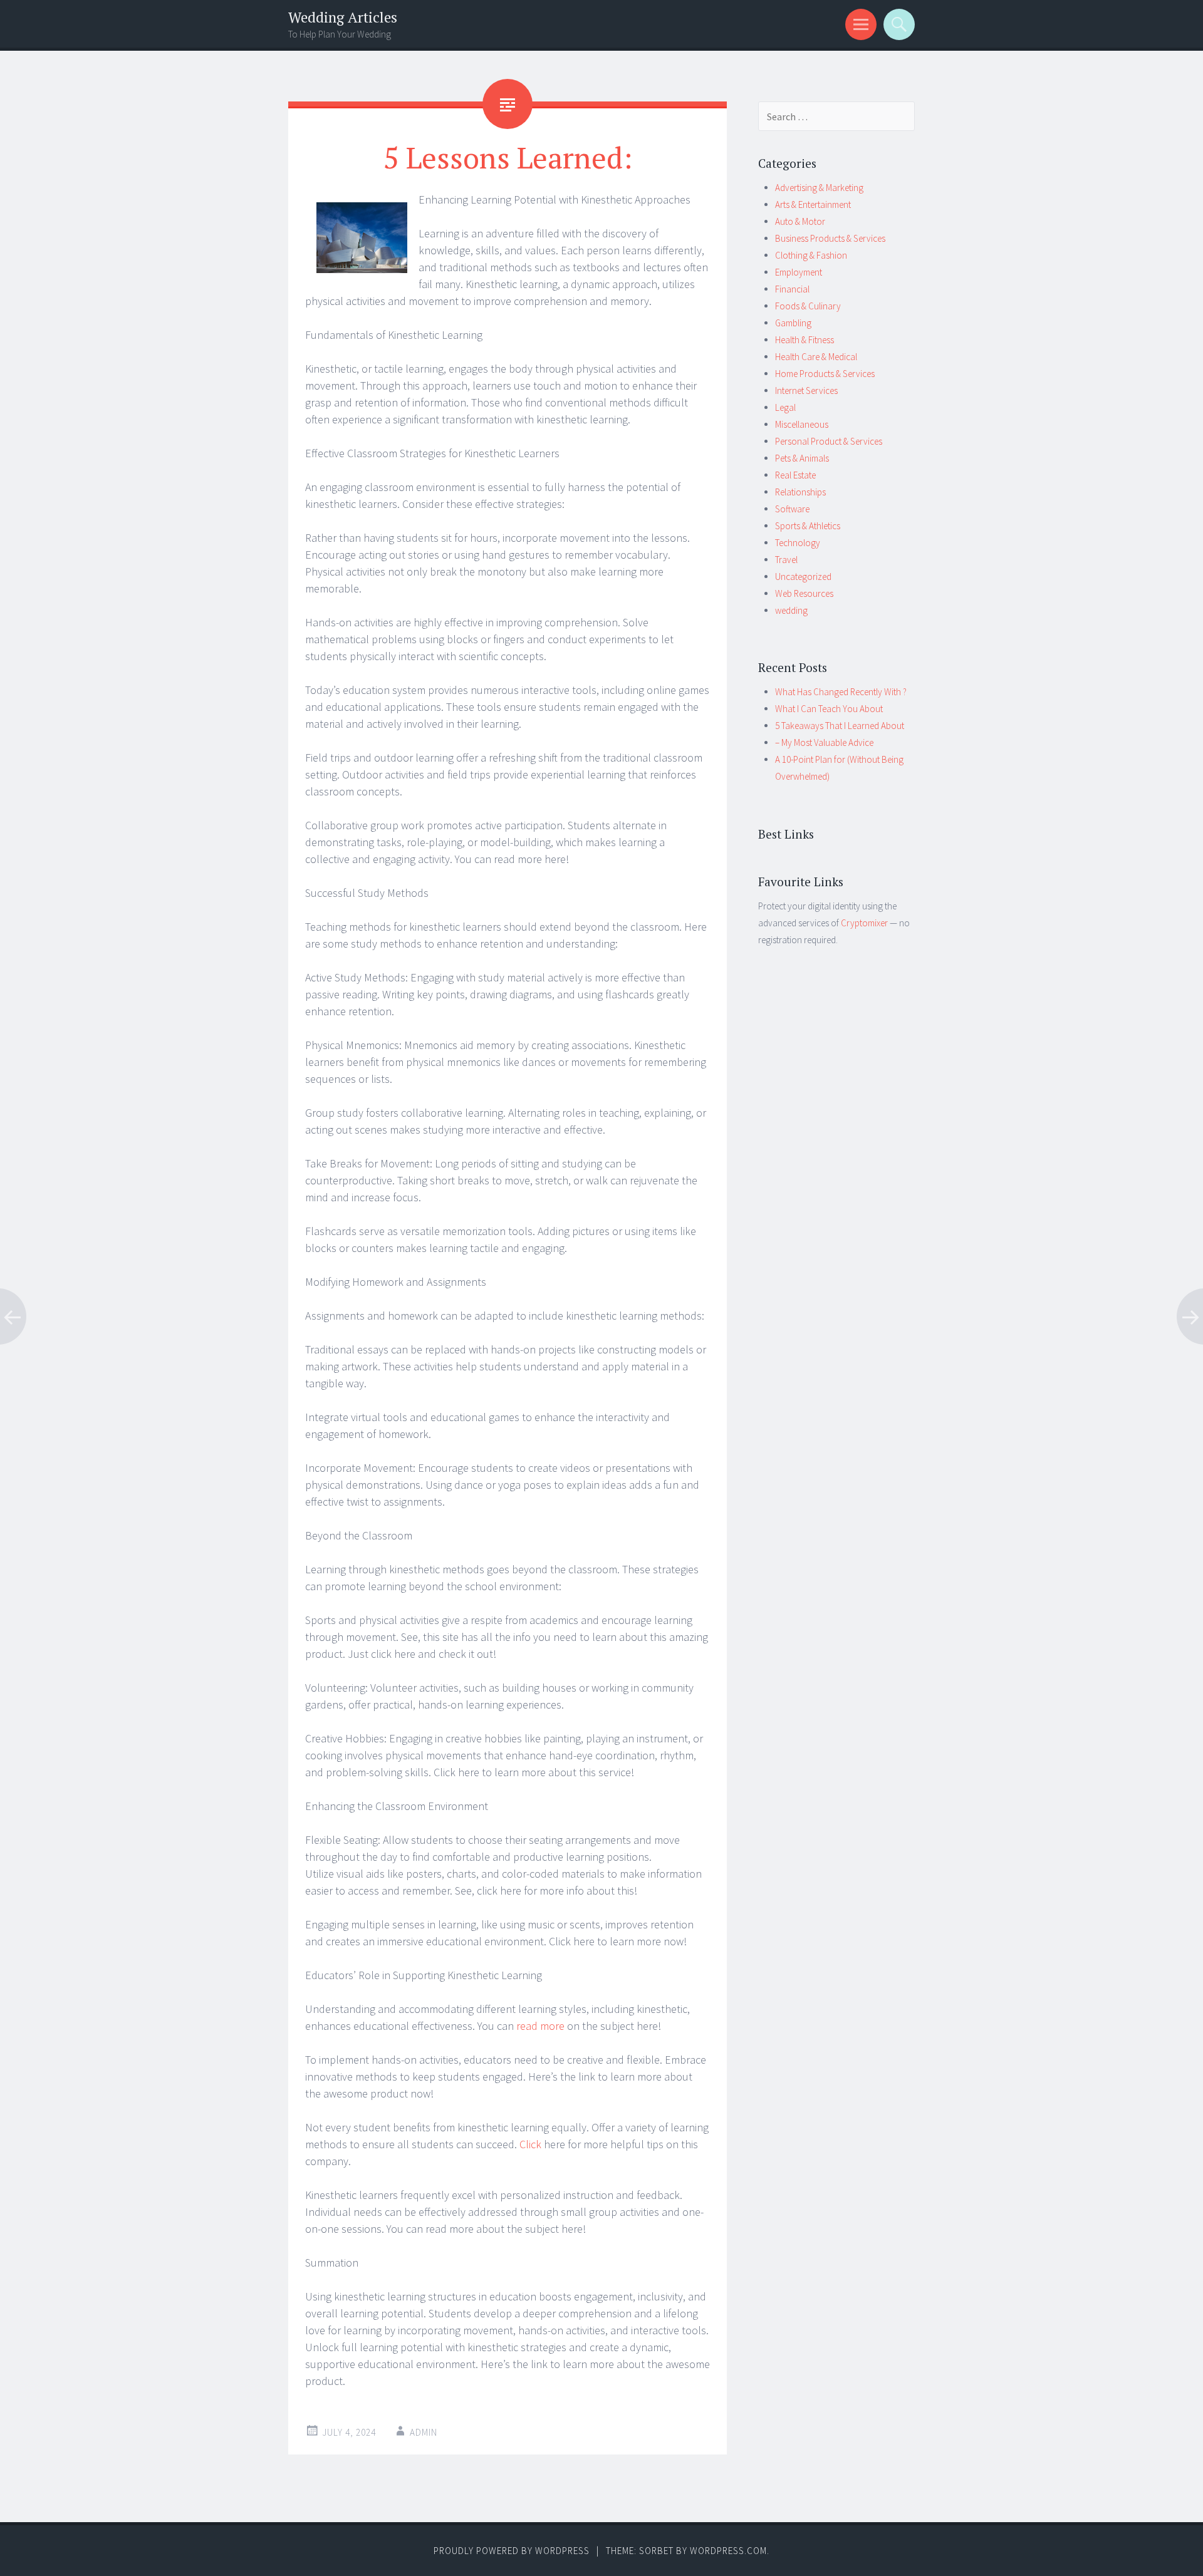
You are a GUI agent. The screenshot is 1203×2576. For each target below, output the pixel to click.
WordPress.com (728, 2551)
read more (540, 2026)
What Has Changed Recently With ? (841, 692)
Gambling (793, 323)
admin (424, 2432)
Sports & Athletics (808, 526)
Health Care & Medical (816, 357)
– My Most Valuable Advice (824, 742)
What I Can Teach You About (829, 709)
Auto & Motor (800, 221)
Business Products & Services (830, 238)
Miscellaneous (802, 424)
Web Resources (804, 593)
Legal (785, 407)
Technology (798, 543)
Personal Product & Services (829, 441)
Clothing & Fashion (811, 255)
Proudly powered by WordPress (512, 2551)
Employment (799, 272)
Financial (792, 289)
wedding (791, 610)
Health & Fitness (805, 340)
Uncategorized (803, 577)
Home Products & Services (825, 374)
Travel (786, 560)
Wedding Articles (343, 17)
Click (530, 2144)
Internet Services (806, 391)
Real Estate (795, 475)
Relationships (800, 492)
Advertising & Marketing (819, 188)
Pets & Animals (802, 458)
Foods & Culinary (808, 306)
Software (792, 509)
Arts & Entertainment (813, 204)
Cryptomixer (864, 923)
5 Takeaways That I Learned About (840, 726)
